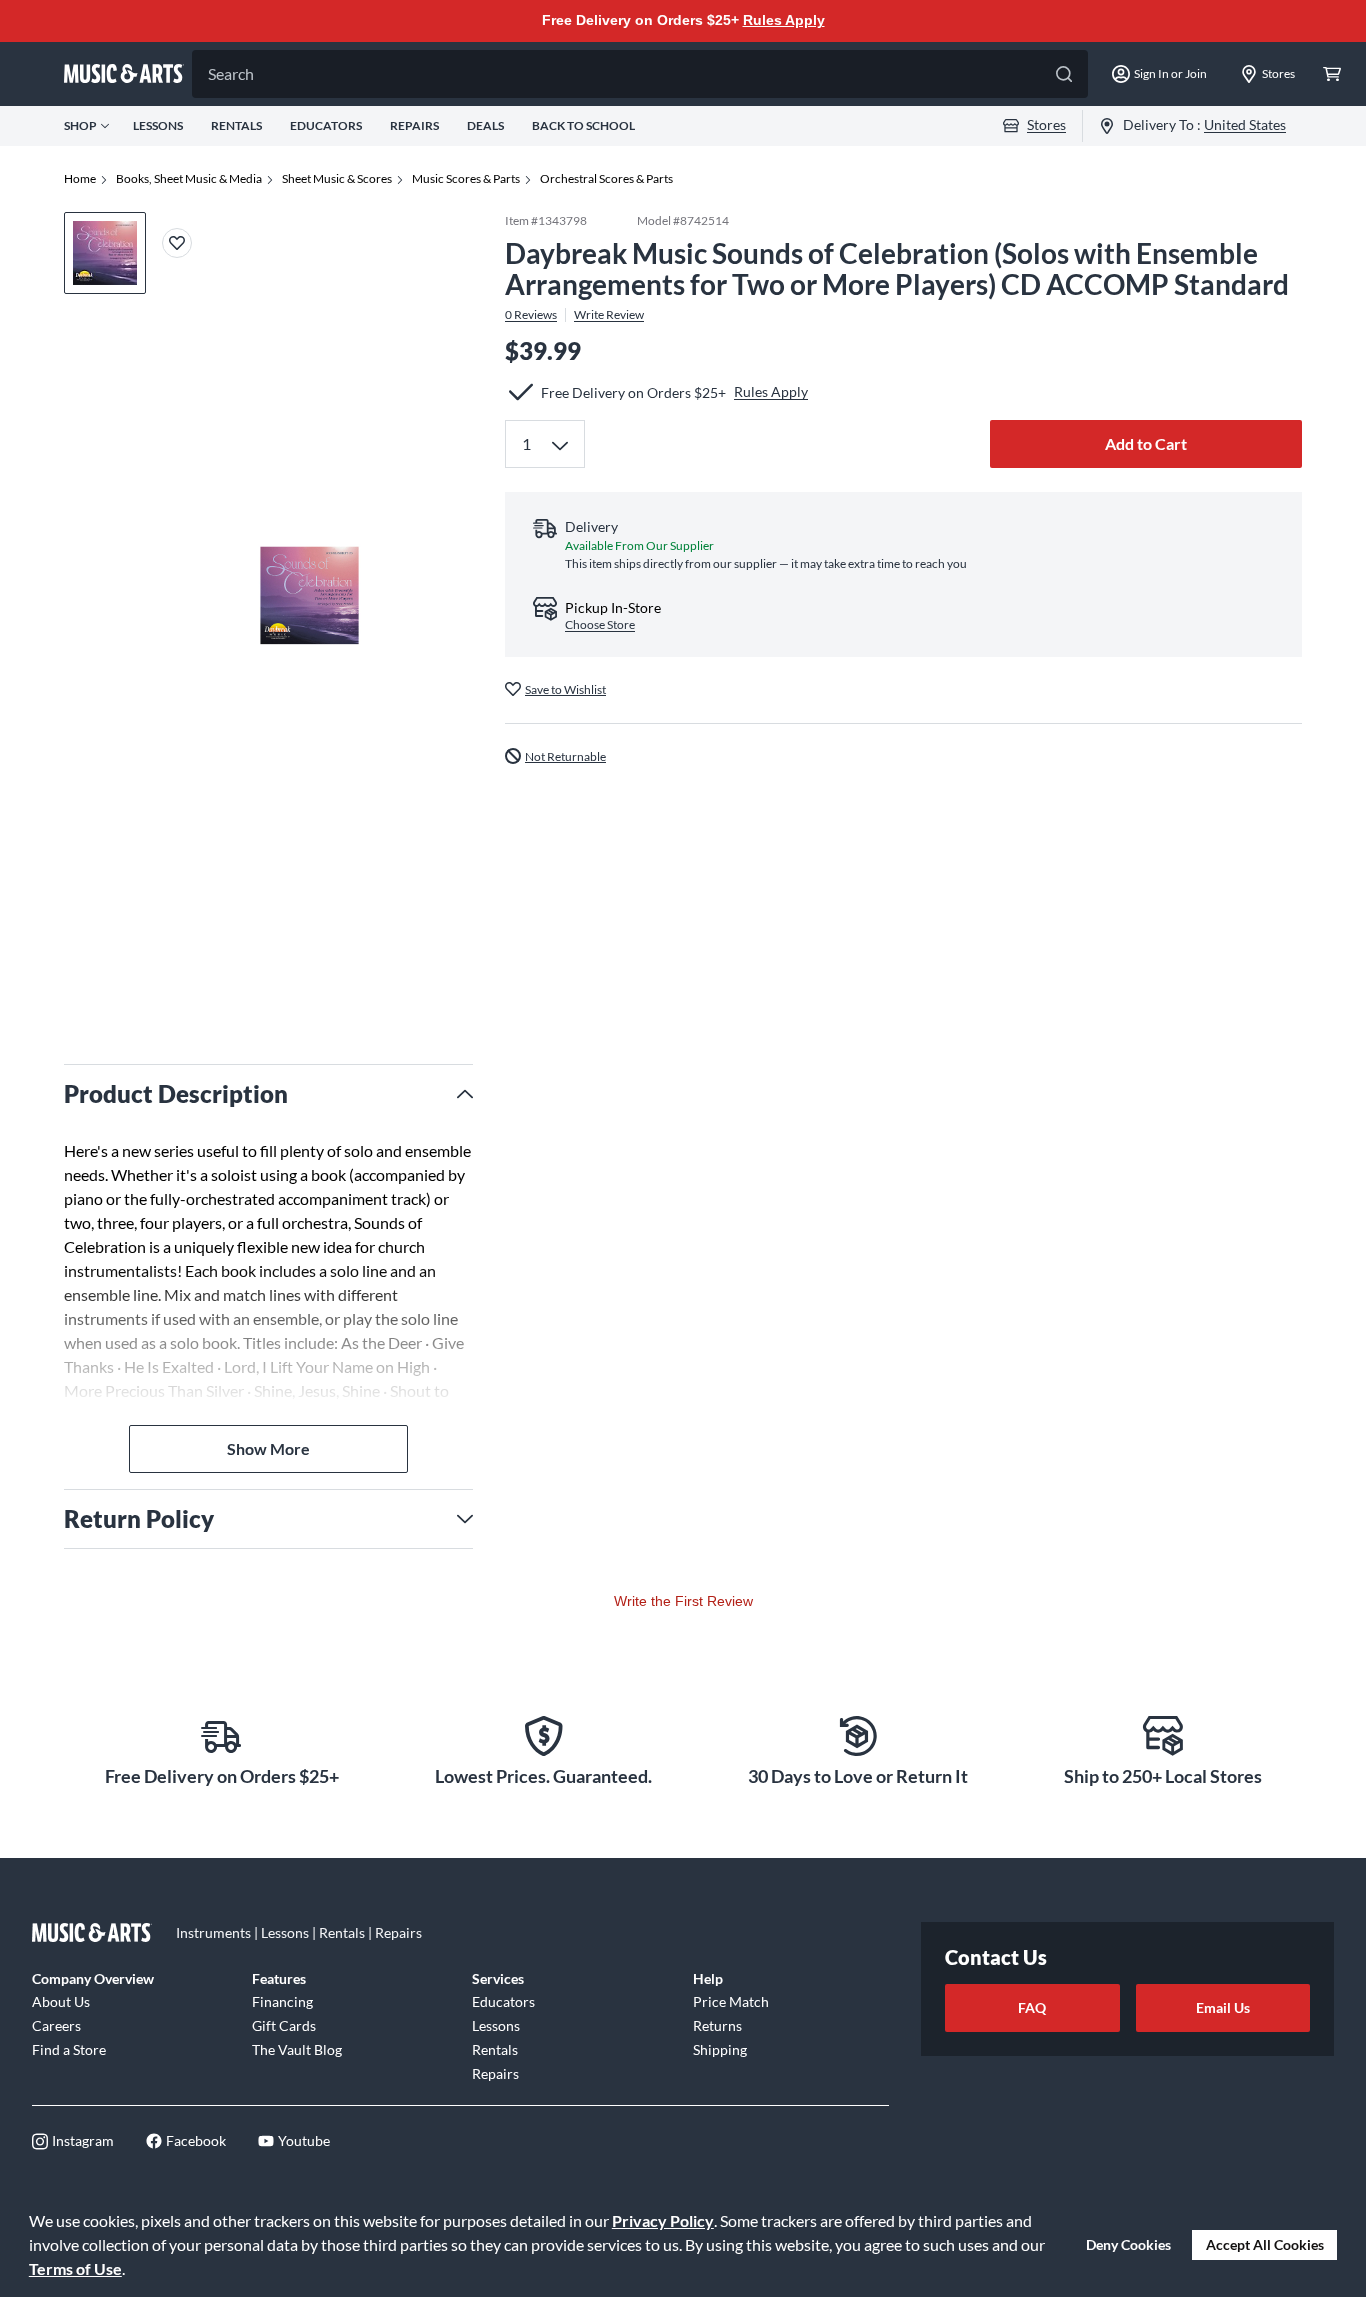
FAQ (1032, 2007)
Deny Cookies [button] (1128, 2244)
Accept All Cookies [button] (1265, 2244)
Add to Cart (1146, 443)
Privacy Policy (663, 2220)
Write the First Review (683, 1601)
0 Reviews (531, 314)
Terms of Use (75, 2268)
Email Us (1223, 2007)
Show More (268, 1448)
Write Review (609, 314)
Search (231, 73)
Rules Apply (784, 20)
